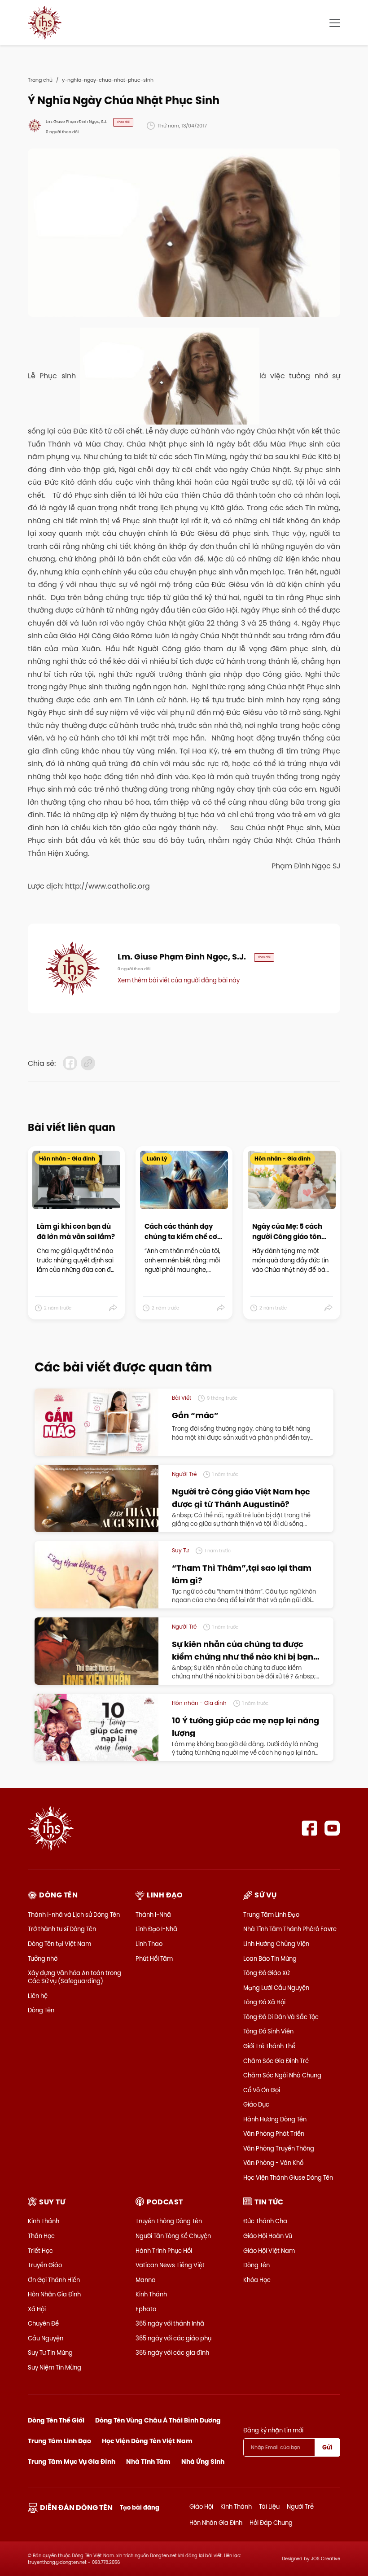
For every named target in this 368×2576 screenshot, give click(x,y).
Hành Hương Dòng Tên (275, 2119)
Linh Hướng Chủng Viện (276, 1944)
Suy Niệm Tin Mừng (55, 2367)
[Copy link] (88, 1063)
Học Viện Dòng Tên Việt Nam (147, 2441)
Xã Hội (37, 2309)
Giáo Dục (256, 2104)
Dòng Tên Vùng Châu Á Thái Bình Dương (158, 2420)
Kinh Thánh (44, 2221)
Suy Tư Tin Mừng (50, 2353)
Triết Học (40, 2251)
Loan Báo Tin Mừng (270, 1958)
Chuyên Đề (43, 2323)
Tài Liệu (269, 2506)
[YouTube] (332, 1828)
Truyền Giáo (45, 2265)
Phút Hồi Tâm (154, 1958)
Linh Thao (149, 1944)
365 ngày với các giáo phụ (173, 2338)
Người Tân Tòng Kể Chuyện (173, 2236)
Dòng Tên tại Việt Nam (59, 1944)
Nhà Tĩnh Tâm (148, 2462)
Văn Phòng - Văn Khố (273, 2163)
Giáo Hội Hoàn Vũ (268, 2236)
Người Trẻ (300, 2506)
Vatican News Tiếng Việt (170, 2265)
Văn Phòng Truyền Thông (279, 2148)
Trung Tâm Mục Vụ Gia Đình (72, 2462)
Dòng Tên (41, 2010)
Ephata (146, 2309)
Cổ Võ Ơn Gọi (262, 2090)
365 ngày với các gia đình (172, 2353)
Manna (146, 2280)
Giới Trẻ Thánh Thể (269, 2046)
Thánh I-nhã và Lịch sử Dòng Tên (74, 1914)
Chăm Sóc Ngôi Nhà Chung (282, 2075)
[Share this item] (113, 1308)
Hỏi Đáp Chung (271, 2523)
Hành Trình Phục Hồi (164, 2251)
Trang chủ (40, 80)
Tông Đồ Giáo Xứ (266, 1973)
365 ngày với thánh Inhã (170, 2323)
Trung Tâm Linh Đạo (271, 1914)
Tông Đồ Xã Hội (264, 2002)
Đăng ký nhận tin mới (273, 2430)
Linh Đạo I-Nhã (156, 1929)
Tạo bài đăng (140, 2508)
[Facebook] (309, 1828)
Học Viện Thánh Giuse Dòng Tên (288, 2177)
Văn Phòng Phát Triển (274, 2134)
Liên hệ (38, 1996)
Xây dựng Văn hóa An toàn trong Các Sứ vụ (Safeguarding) (74, 1977)
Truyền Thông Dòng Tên (169, 2221)
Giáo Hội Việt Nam (269, 2251)
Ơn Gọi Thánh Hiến (54, 2280)
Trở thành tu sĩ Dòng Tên (62, 1929)
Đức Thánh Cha (265, 2221)
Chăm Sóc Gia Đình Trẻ (276, 2061)
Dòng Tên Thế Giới (56, 2420)
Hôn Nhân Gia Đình (54, 2294)
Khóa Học (257, 2280)
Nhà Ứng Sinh (203, 2462)
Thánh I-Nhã (153, 1914)
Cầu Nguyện (46, 2338)
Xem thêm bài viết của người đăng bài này (179, 980)
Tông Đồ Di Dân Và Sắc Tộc (281, 2017)
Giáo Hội (201, 2506)
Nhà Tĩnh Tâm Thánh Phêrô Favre (290, 1929)
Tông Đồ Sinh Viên (268, 2031)
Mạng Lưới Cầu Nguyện (276, 1988)
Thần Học (41, 2236)
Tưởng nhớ (43, 1958)
